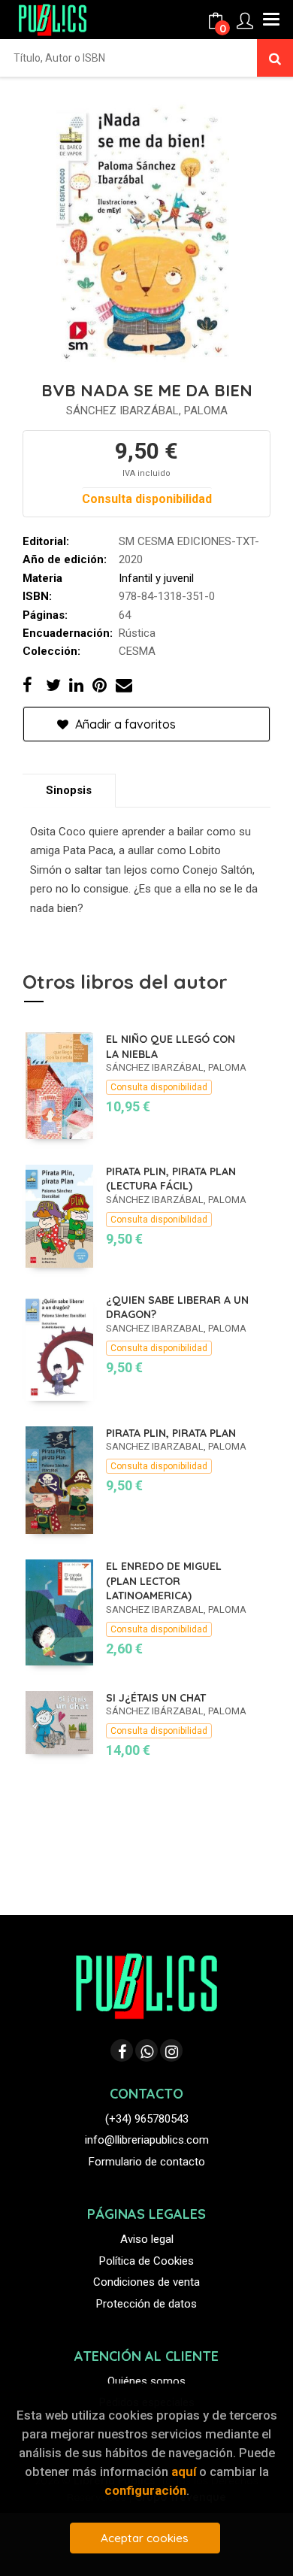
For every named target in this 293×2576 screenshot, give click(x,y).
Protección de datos (146, 2304)
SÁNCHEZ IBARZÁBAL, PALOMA (147, 411)
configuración (145, 2490)
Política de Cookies (146, 2261)
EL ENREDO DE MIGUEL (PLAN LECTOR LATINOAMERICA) (164, 1581)
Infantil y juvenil (156, 578)
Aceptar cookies (145, 2538)
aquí (184, 2471)
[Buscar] (275, 58)
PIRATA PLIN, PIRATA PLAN (171, 1433)
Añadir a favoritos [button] (124, 724)
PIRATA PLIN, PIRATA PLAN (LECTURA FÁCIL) (171, 1179)
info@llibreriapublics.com (147, 2140)
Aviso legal (147, 2239)
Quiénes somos (146, 2381)
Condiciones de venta (146, 2282)
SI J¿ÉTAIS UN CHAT (156, 1698)
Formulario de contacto (147, 2162)
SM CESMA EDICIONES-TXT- (189, 541)
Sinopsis (69, 790)
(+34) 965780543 (147, 2119)
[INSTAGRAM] (171, 2050)
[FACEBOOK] (122, 2050)
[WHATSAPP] (146, 2050)
